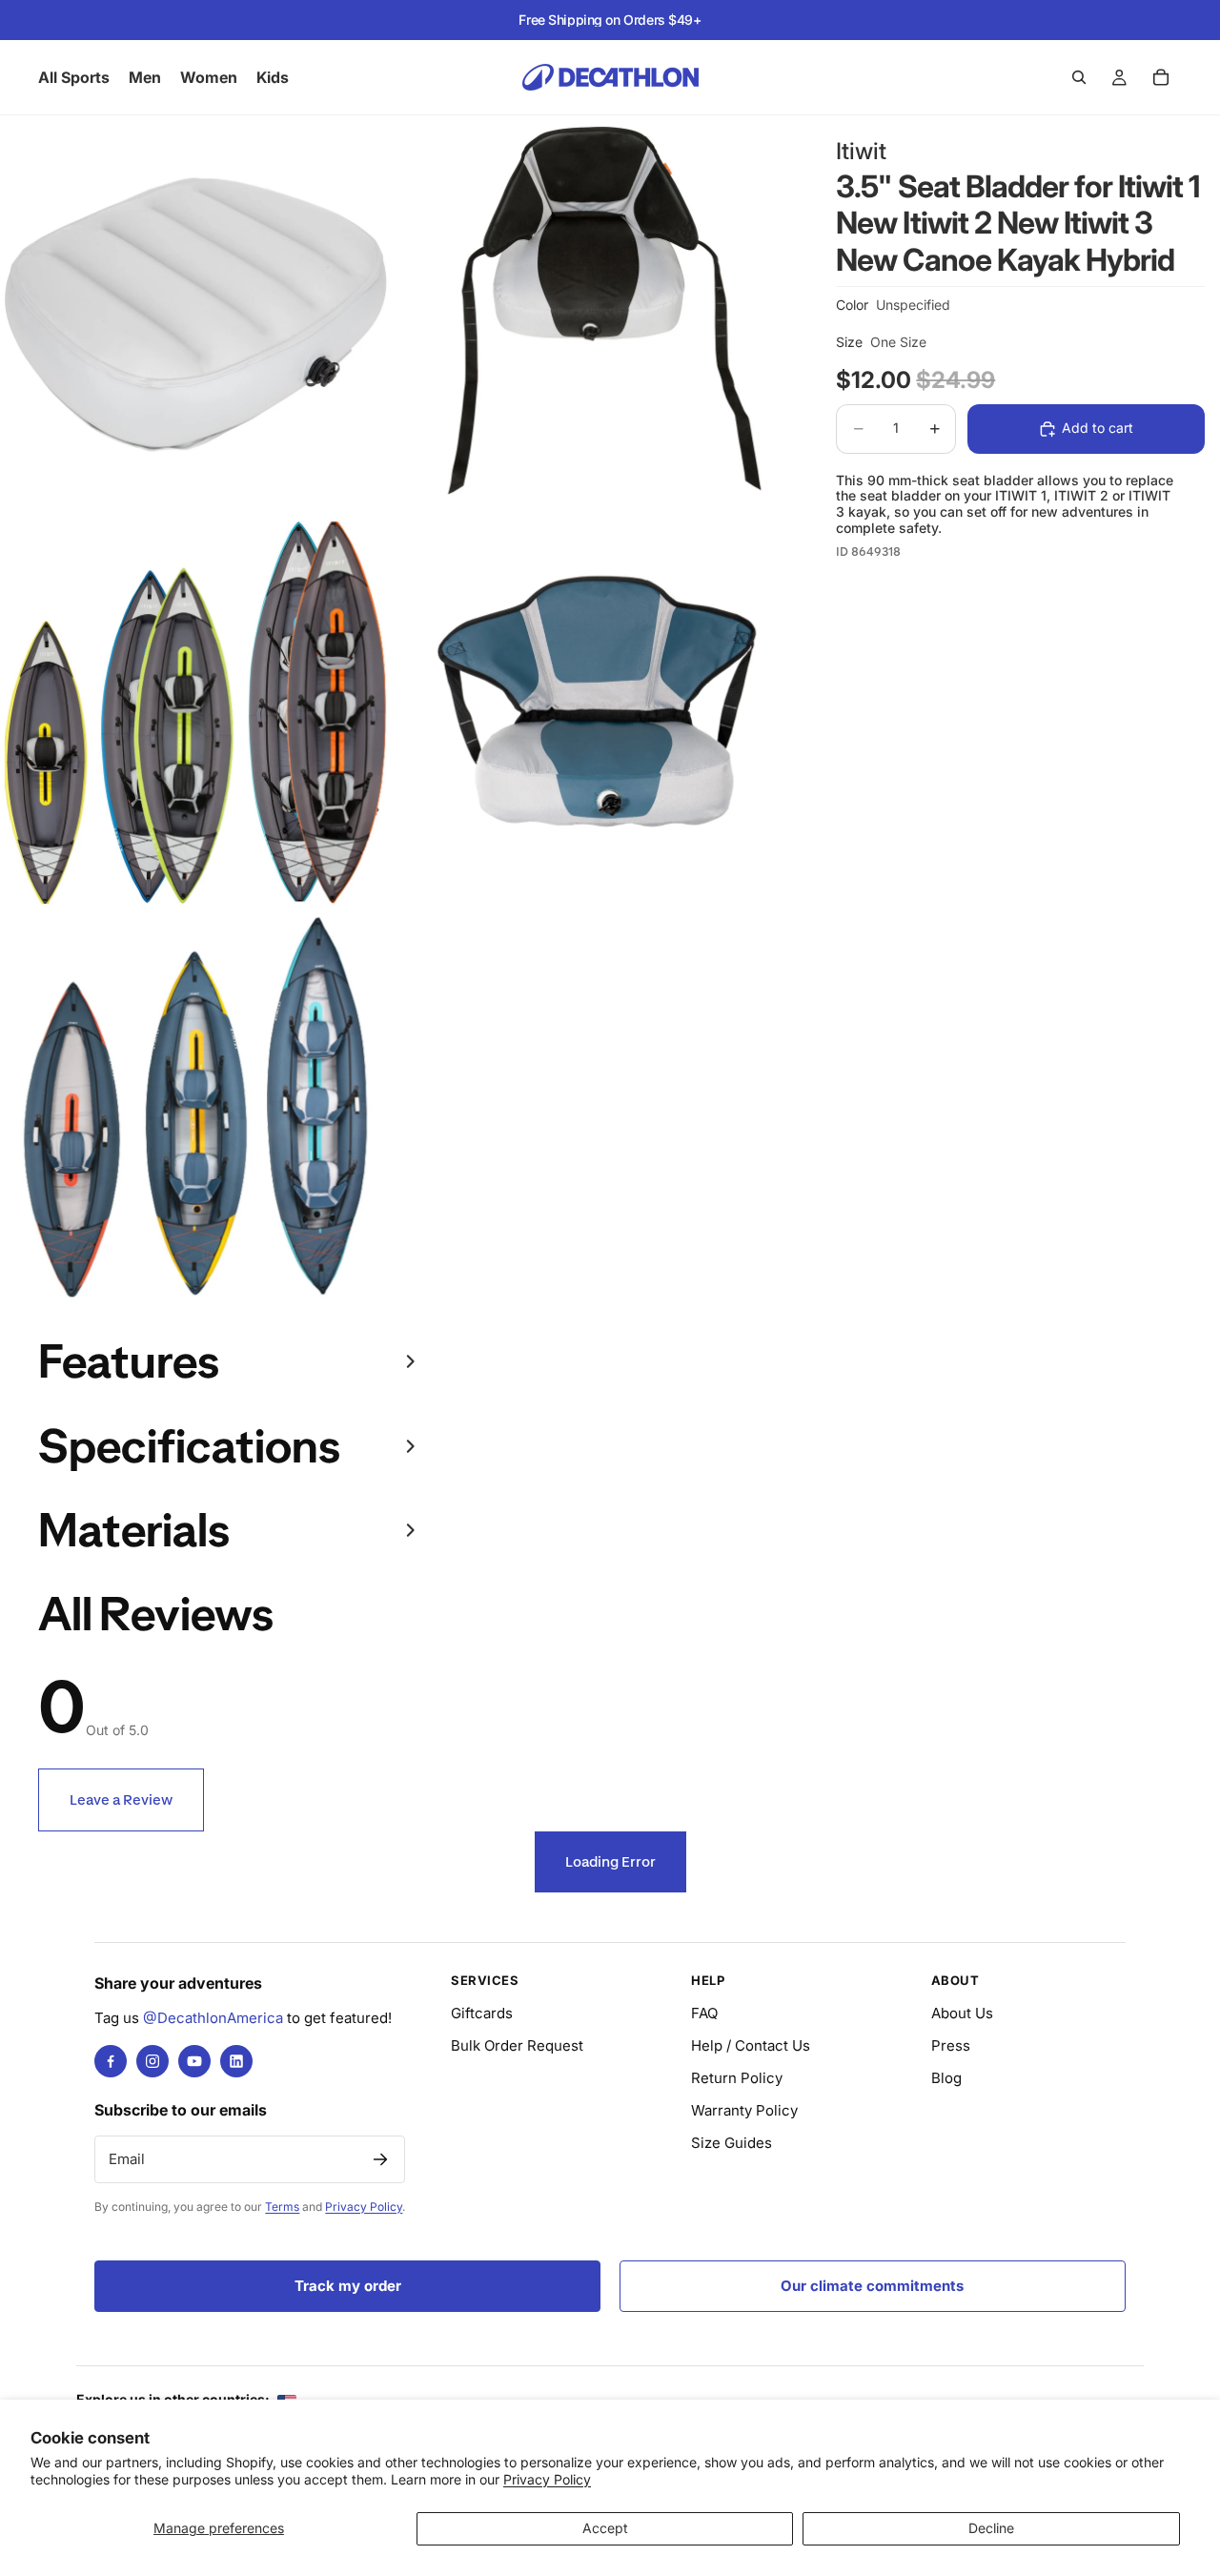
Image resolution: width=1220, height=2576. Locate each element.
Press (951, 2045)
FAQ (704, 2013)
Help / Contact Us (751, 2045)
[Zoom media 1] (197, 312)
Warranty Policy (744, 2110)
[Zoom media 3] (197, 710)
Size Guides (732, 2143)
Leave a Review (121, 1799)
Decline (991, 2528)
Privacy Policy (547, 2479)
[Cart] (1161, 77)
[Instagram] (152, 2061)
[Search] (1079, 77)
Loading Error (610, 1861)
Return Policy (737, 2078)
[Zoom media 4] (594, 710)
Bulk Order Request (517, 2045)
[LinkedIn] (236, 2061)
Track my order (348, 2286)
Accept (605, 2528)
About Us (962, 2013)
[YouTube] (194, 2061)
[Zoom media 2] (594, 312)
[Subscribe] (380, 2159)
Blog (946, 2078)
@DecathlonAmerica (213, 2018)
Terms (282, 2207)
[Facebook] (111, 2061)
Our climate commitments (872, 2286)
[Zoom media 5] (197, 1107)
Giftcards (482, 2013)
